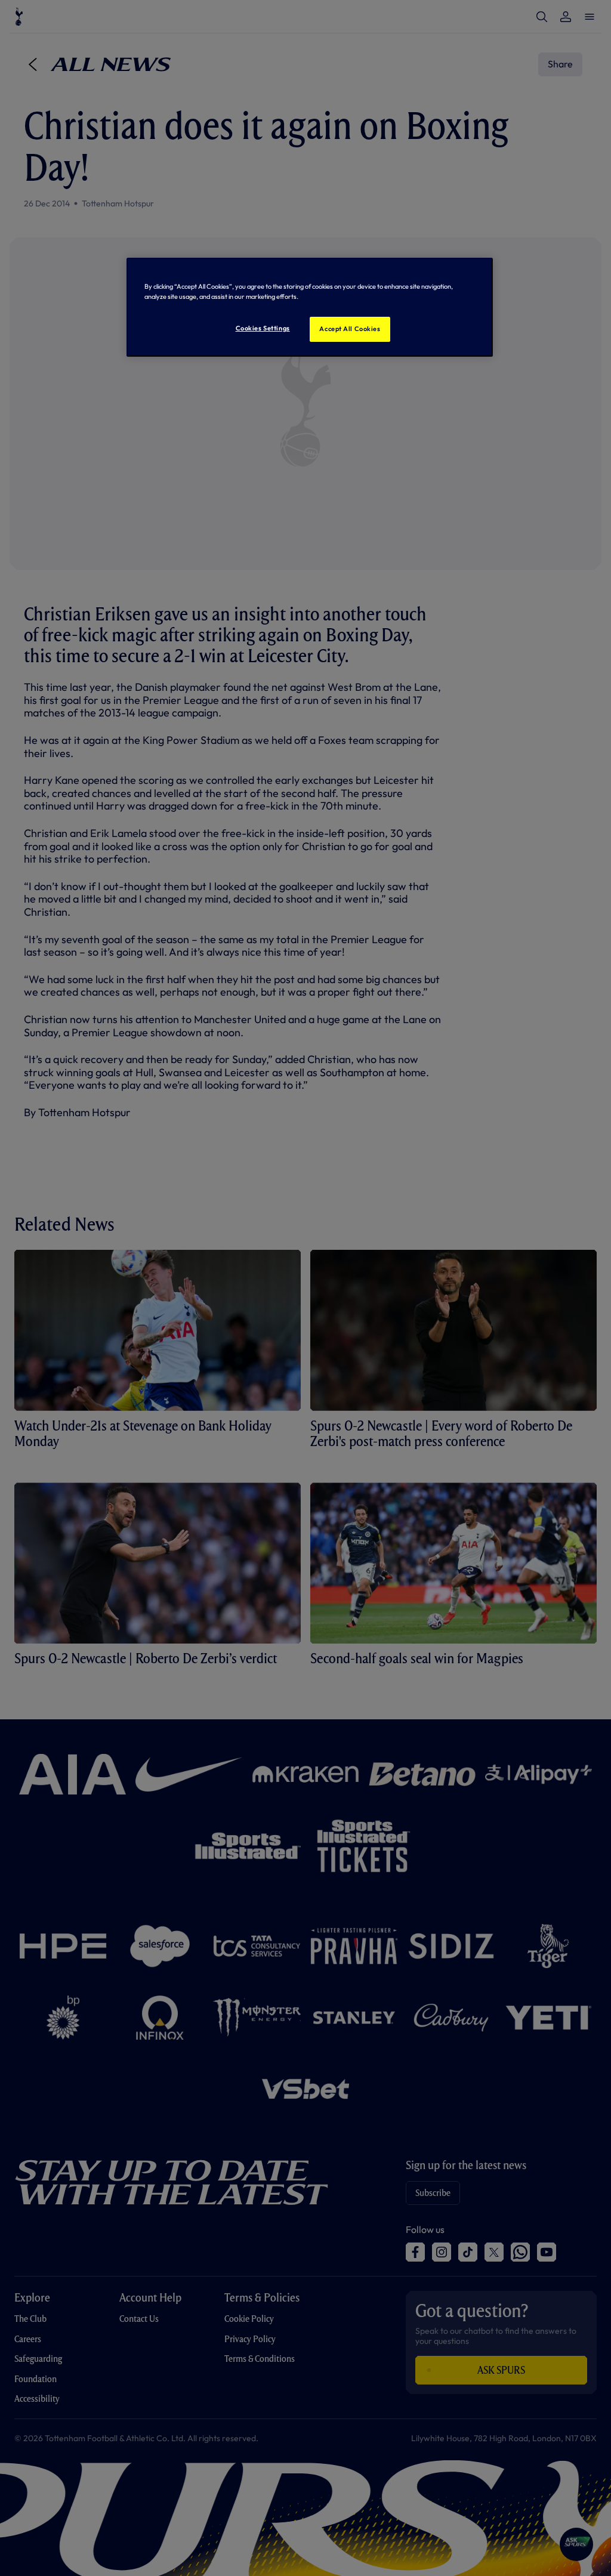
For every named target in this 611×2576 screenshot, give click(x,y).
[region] (310, 307)
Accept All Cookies (350, 329)
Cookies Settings (263, 328)
